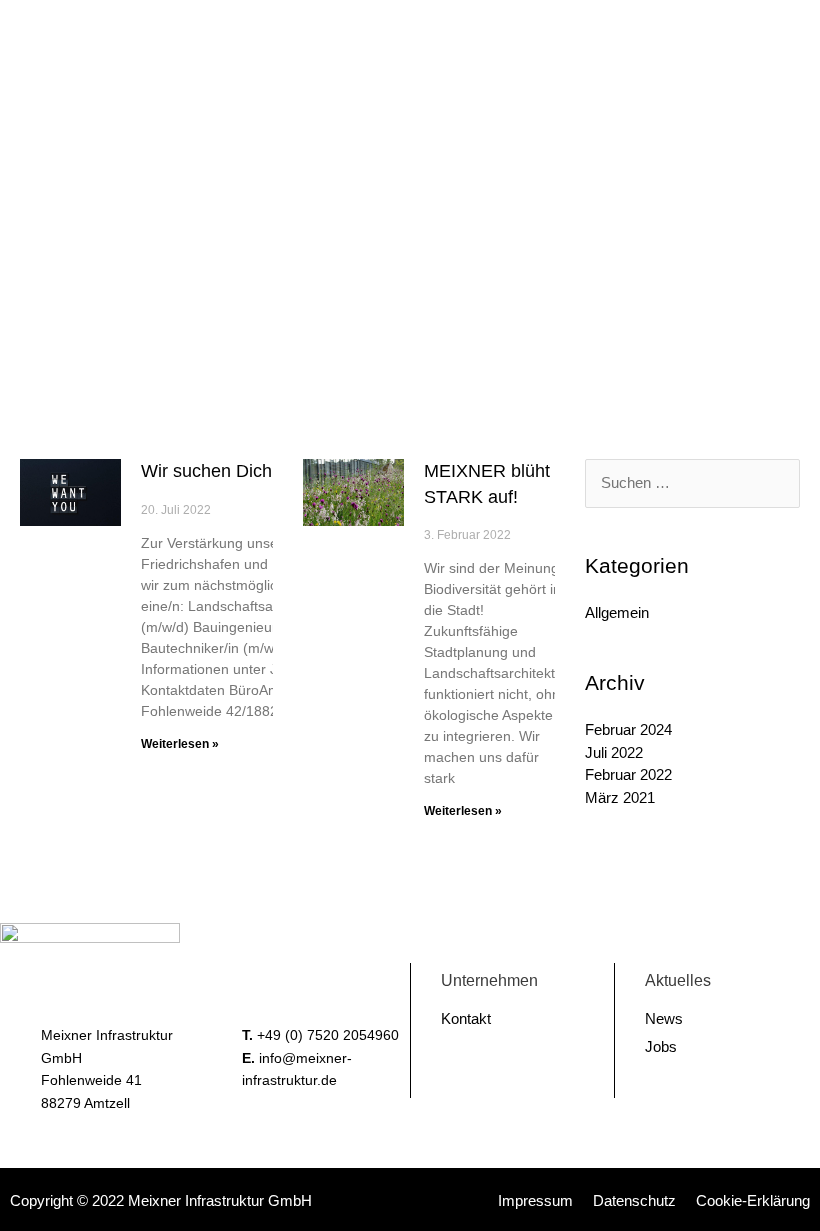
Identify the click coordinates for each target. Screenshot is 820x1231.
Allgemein (617, 612)
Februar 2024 (628, 729)
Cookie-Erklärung (753, 1200)
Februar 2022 (628, 774)
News (664, 1018)
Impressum (535, 1200)
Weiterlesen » (180, 744)
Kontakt (466, 1018)
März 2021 (620, 797)
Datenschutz (634, 1200)
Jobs (661, 1046)
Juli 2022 (614, 752)
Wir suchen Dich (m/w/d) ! (244, 471)
